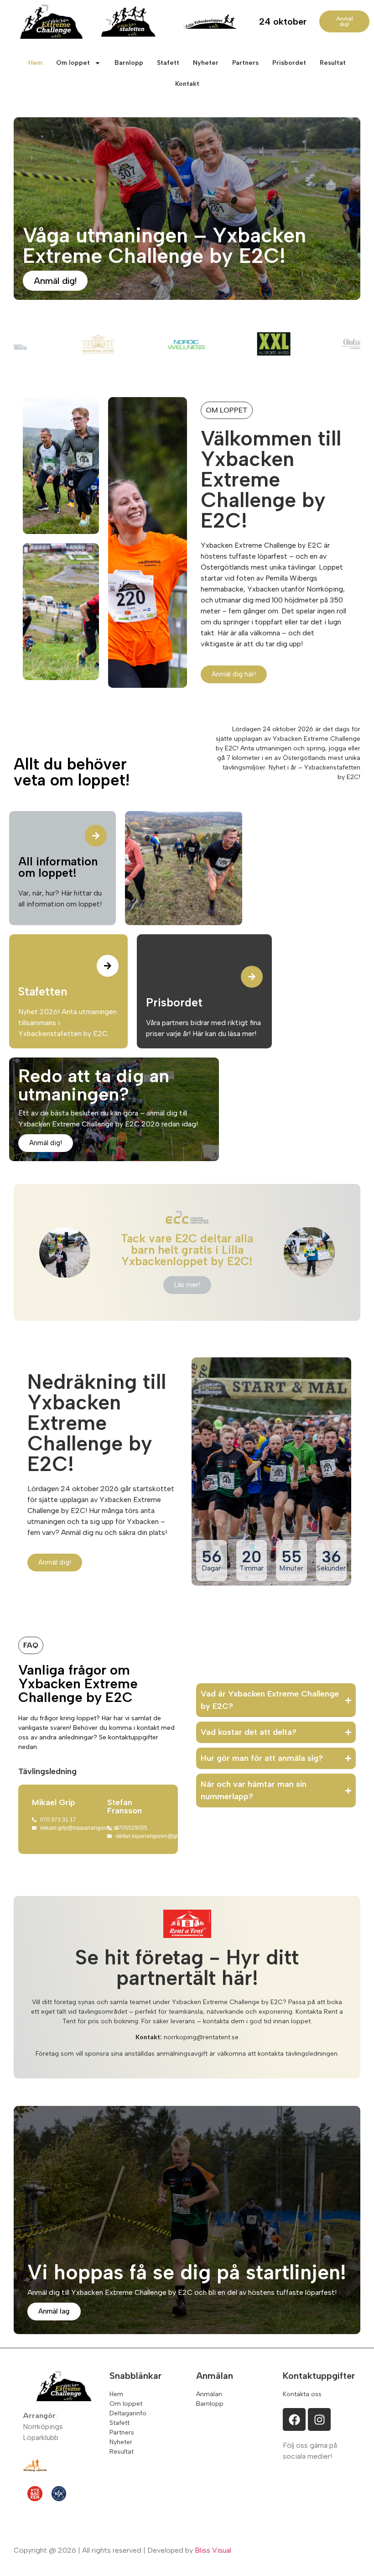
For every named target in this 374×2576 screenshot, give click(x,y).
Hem (35, 63)
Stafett (168, 63)
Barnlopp (129, 63)
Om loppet (73, 63)
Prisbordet (289, 63)
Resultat (333, 63)
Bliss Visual (213, 2550)
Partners (245, 63)
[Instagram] (319, 2419)
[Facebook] (294, 2419)
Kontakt (187, 84)
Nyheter (206, 63)
